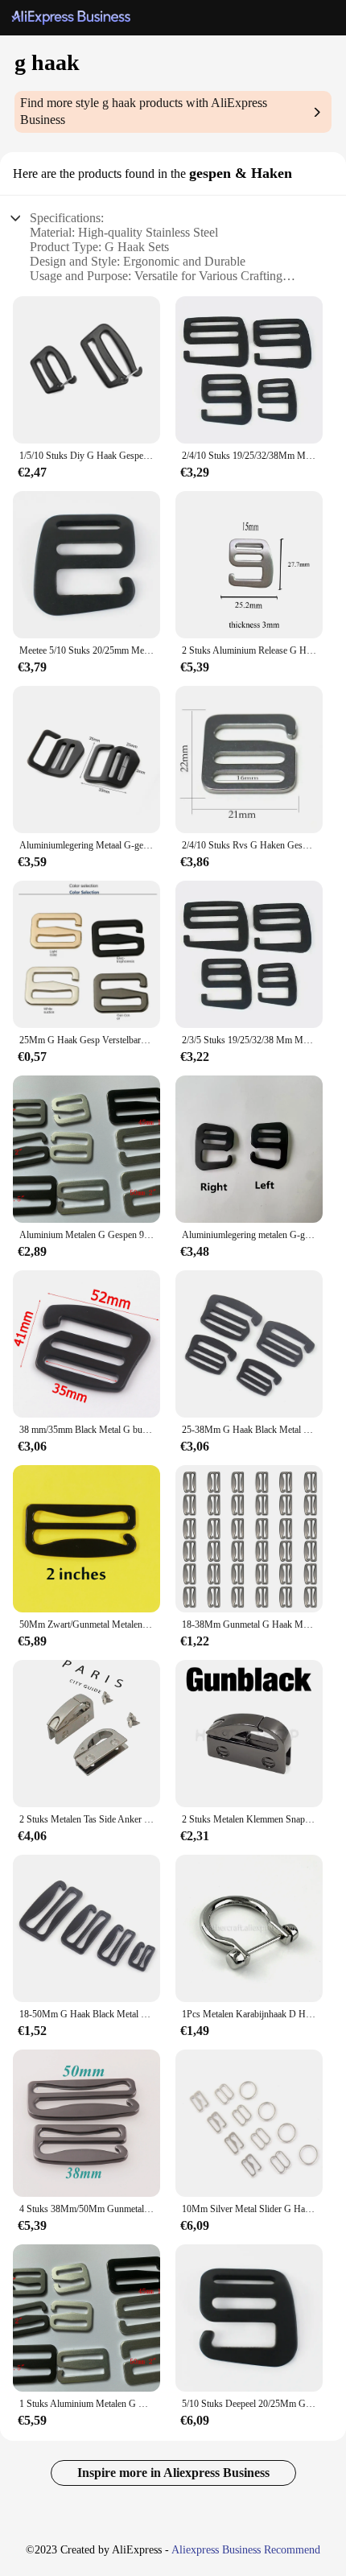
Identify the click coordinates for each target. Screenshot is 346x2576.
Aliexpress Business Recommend (246, 2550)
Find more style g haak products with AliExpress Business (144, 111)
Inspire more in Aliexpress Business (173, 2473)
